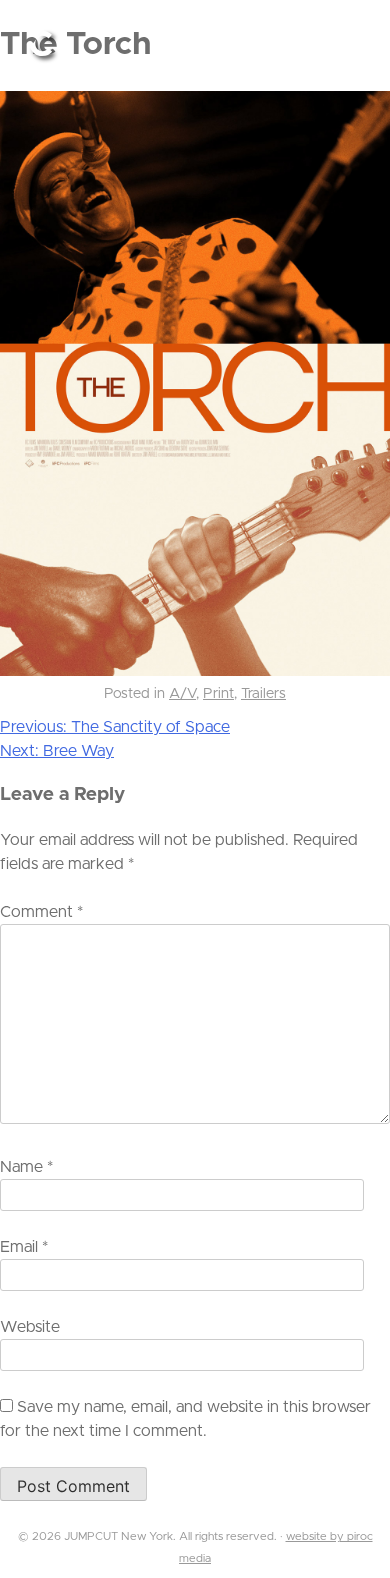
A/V (182, 694)
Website (30, 1327)
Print (218, 694)
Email (24, 1247)
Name (26, 1167)
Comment (41, 912)
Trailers (263, 694)
